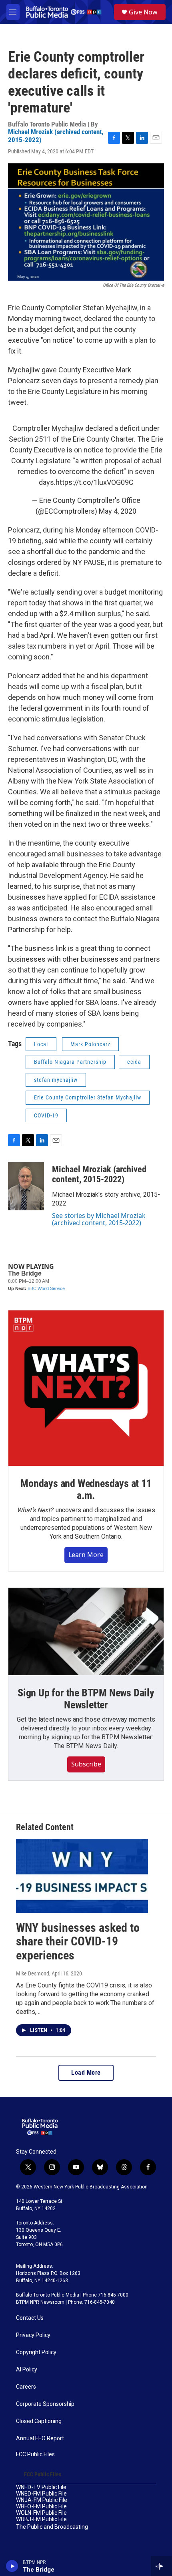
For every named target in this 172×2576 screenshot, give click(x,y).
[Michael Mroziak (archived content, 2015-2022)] (26, 1186)
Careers (26, 2387)
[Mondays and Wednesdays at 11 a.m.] (86, 1388)
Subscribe (86, 1764)
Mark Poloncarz (90, 1044)
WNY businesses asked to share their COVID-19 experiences (78, 1942)
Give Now (143, 12)
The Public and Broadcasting (52, 2527)
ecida (134, 1062)
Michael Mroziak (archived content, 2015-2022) (56, 136)
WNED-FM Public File (41, 2494)
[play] (12, 2566)
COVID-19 (46, 1115)
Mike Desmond (33, 1973)
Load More (86, 2073)
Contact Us (30, 2318)
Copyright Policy (36, 2352)
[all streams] (161, 2566)
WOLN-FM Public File (41, 2513)
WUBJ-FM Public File (41, 2519)
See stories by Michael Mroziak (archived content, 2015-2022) (99, 1219)
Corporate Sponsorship (45, 2404)
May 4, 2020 (118, 511)
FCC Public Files (35, 2454)
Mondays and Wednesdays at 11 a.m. (86, 1489)
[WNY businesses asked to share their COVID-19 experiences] (82, 1876)
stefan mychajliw (56, 1080)
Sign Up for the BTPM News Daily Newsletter (86, 1699)
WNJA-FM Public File (42, 2500)
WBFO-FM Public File (41, 2507)
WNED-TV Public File (41, 2487)
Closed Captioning (39, 2421)
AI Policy (27, 2370)
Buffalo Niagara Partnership (70, 1062)
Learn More (86, 1555)
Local (41, 1044)
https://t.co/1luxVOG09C (95, 482)
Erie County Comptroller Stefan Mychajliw (88, 1097)
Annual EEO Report (40, 2438)
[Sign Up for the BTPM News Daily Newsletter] (86, 1632)
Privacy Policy (33, 2335)
